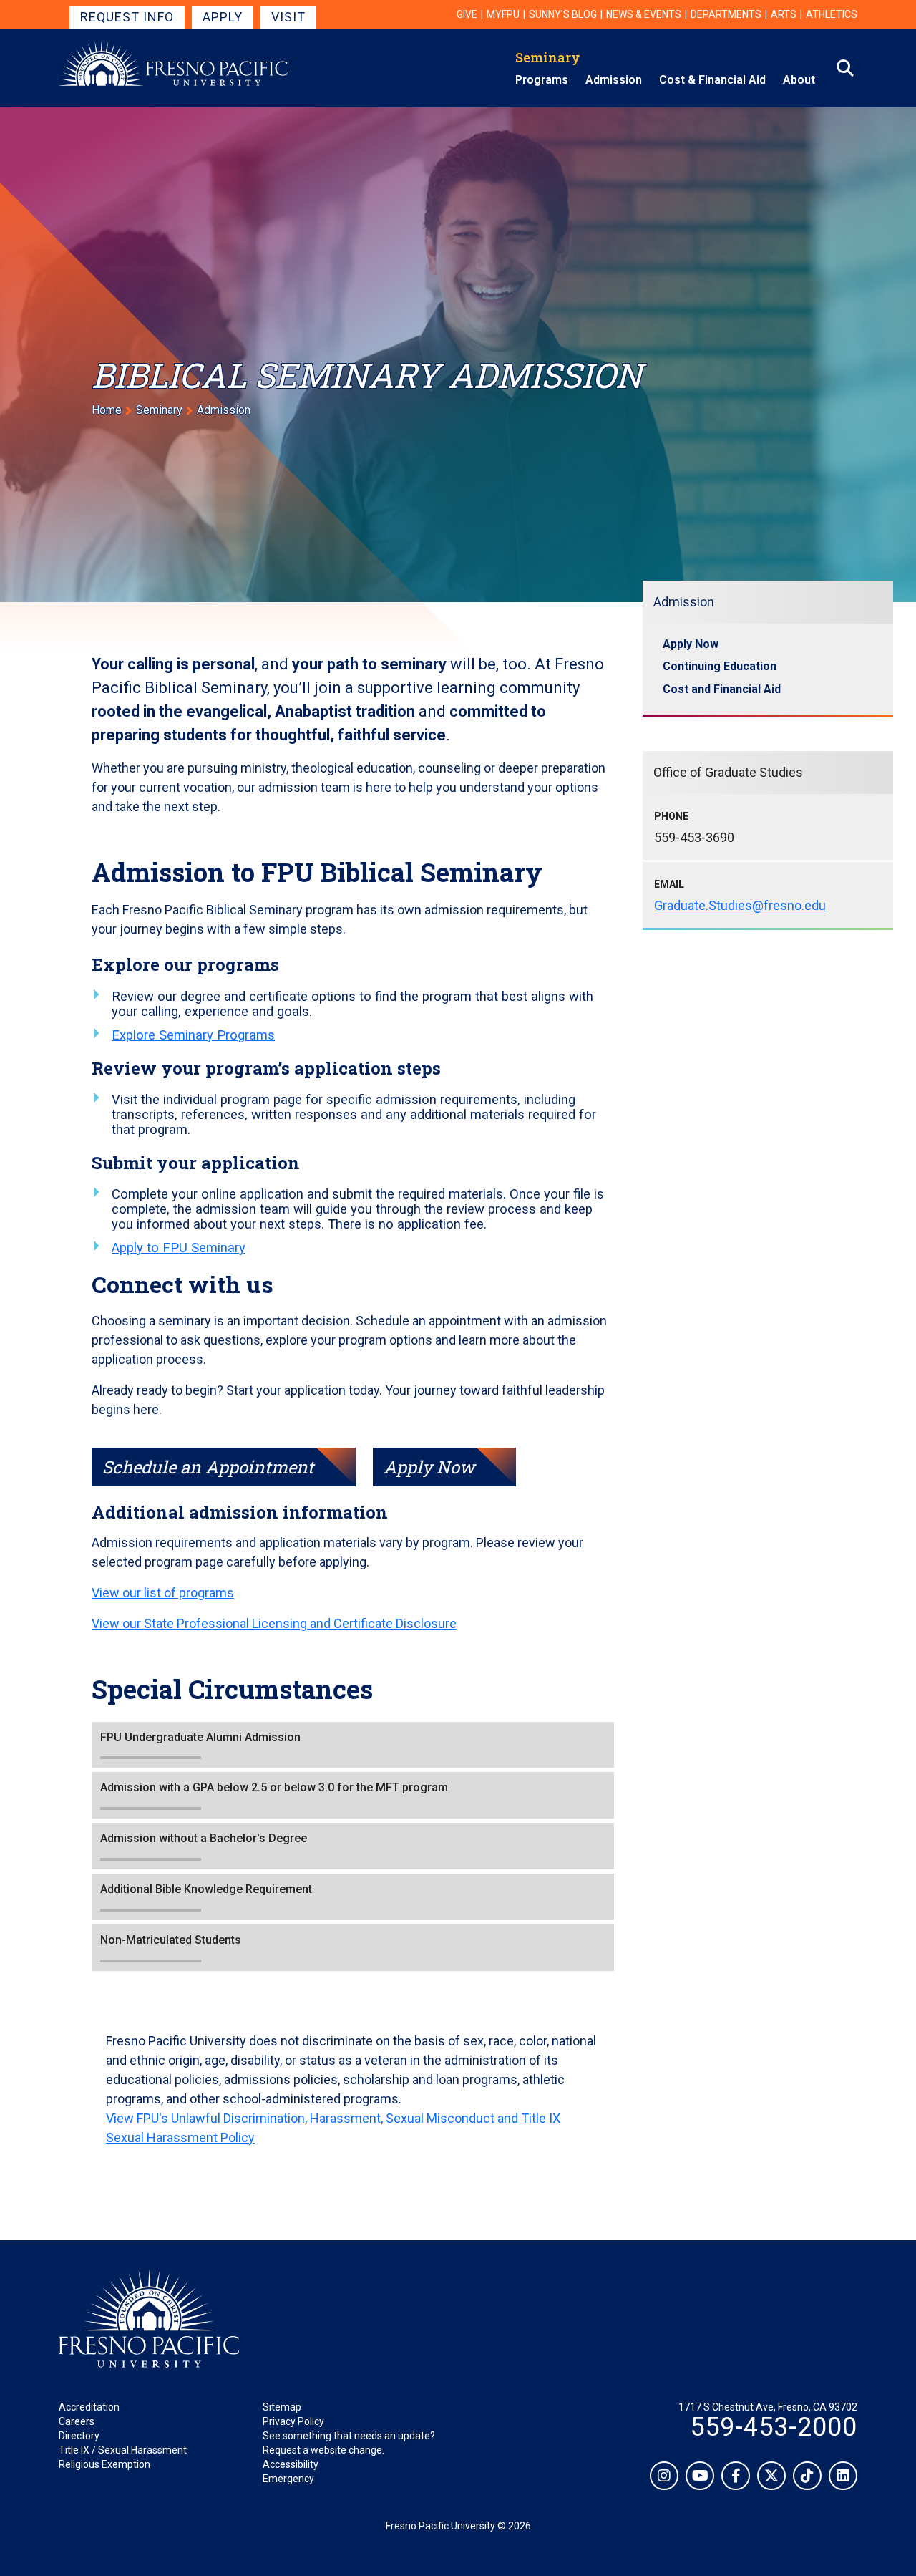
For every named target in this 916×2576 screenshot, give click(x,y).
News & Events (644, 14)
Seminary (548, 57)
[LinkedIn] (843, 2476)
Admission (614, 80)
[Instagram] (664, 2476)
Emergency (288, 2479)
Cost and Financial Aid (722, 689)
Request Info (127, 17)
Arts (784, 14)
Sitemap (282, 2407)
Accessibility (291, 2464)
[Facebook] (736, 2476)
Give (467, 14)
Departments (726, 14)
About (799, 80)
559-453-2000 (774, 2427)
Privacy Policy (293, 2421)
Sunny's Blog (563, 14)
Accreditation (89, 2407)
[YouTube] (700, 2476)
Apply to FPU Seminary (179, 1248)
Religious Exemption (104, 2464)
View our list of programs (163, 1593)
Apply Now (429, 1467)
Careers (77, 2421)
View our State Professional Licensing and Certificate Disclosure (274, 1623)
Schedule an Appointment (208, 1467)
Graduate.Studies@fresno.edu (740, 905)
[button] (353, 1745)
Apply (223, 17)
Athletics (832, 14)
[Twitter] (771, 2476)
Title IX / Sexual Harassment (123, 2450)
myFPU (503, 14)
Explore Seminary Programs (193, 1035)
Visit (288, 17)
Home (107, 410)
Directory (79, 2436)
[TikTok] (807, 2476)
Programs (542, 80)
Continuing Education (720, 666)
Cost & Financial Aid (712, 80)
